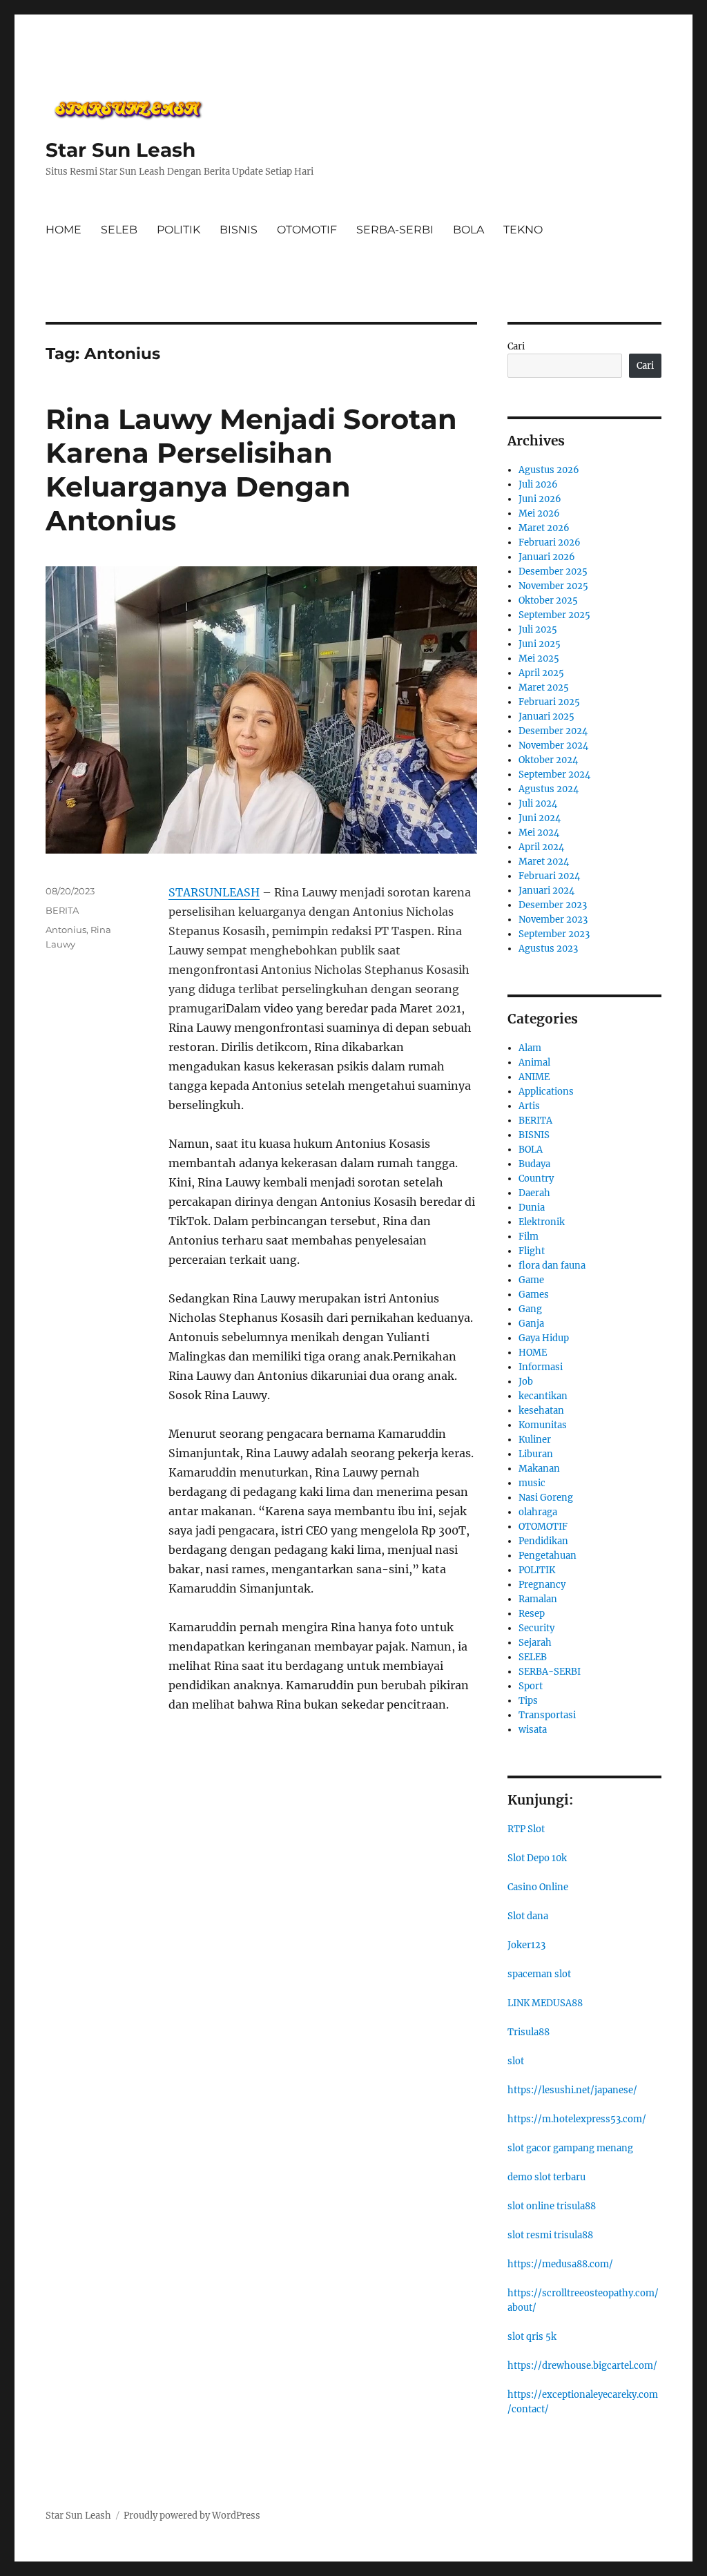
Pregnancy (542, 1585)
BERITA (62, 910)
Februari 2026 (550, 542)
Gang (530, 1309)
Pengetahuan (548, 1556)
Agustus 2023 (548, 949)
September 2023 (554, 934)
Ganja (531, 1324)
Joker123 (526, 1945)
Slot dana (528, 1916)
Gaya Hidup (544, 1338)
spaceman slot (539, 1974)
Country (536, 1179)
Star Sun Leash (120, 150)
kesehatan (541, 1411)
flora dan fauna (552, 1266)
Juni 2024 (540, 818)
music (532, 1483)
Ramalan (538, 1599)
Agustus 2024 (549, 789)
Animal (534, 1063)
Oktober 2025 (548, 600)
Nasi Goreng (546, 1498)
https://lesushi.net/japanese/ (572, 2090)
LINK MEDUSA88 (545, 2003)
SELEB (119, 230)
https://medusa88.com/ (560, 2264)
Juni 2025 (540, 644)
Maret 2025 (544, 688)
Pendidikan (543, 1541)
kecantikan (543, 1396)
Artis (529, 1106)
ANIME (534, 1077)
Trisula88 (529, 2032)
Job (526, 1382)
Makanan (539, 1469)
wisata (533, 1730)
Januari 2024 (546, 891)
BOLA (468, 230)
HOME (64, 230)
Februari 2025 (549, 702)
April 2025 (541, 673)
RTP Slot (526, 1829)
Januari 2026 (547, 557)
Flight (532, 1251)
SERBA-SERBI (395, 230)
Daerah (534, 1193)
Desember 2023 (553, 905)
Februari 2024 (549, 876)
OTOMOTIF (307, 230)
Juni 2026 (540, 499)
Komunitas (543, 1425)
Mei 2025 (539, 659)
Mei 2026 (539, 513)
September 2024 (554, 775)
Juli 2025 (538, 629)
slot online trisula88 (552, 2206)
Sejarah (535, 1643)
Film (529, 1237)
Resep (532, 1614)
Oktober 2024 (548, 760)
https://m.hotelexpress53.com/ (577, 2119)
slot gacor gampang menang (570, 2148)
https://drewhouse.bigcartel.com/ (582, 2366)
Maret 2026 (544, 528)
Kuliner (535, 1440)
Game (531, 1280)
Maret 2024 (544, 862)
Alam (530, 1048)
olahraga (538, 1512)
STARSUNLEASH (214, 892)
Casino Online (538, 1887)
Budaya (534, 1164)
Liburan (536, 1454)
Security (536, 1628)
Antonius (66, 930)
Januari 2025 (546, 717)
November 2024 (553, 746)
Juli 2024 (538, 804)
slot (516, 2061)
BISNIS (239, 230)
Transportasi (547, 1715)
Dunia (532, 1208)
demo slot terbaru (546, 2177)
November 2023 (553, 920)
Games (534, 1295)
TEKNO (523, 230)
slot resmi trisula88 (550, 2235)
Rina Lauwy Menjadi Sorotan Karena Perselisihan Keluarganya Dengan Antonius (251, 470)
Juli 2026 (538, 484)
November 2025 (553, 586)
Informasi (541, 1367)
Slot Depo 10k (537, 1858)
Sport (531, 1686)
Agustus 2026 (549, 470)
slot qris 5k (532, 2337)
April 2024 (541, 847)
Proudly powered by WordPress (192, 2516)
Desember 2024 (553, 731)
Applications (546, 1092)
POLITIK (178, 230)
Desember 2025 (553, 571)
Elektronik (542, 1222)
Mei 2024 (539, 833)
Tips (528, 1701)
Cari (516, 346)
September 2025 (554, 615)
